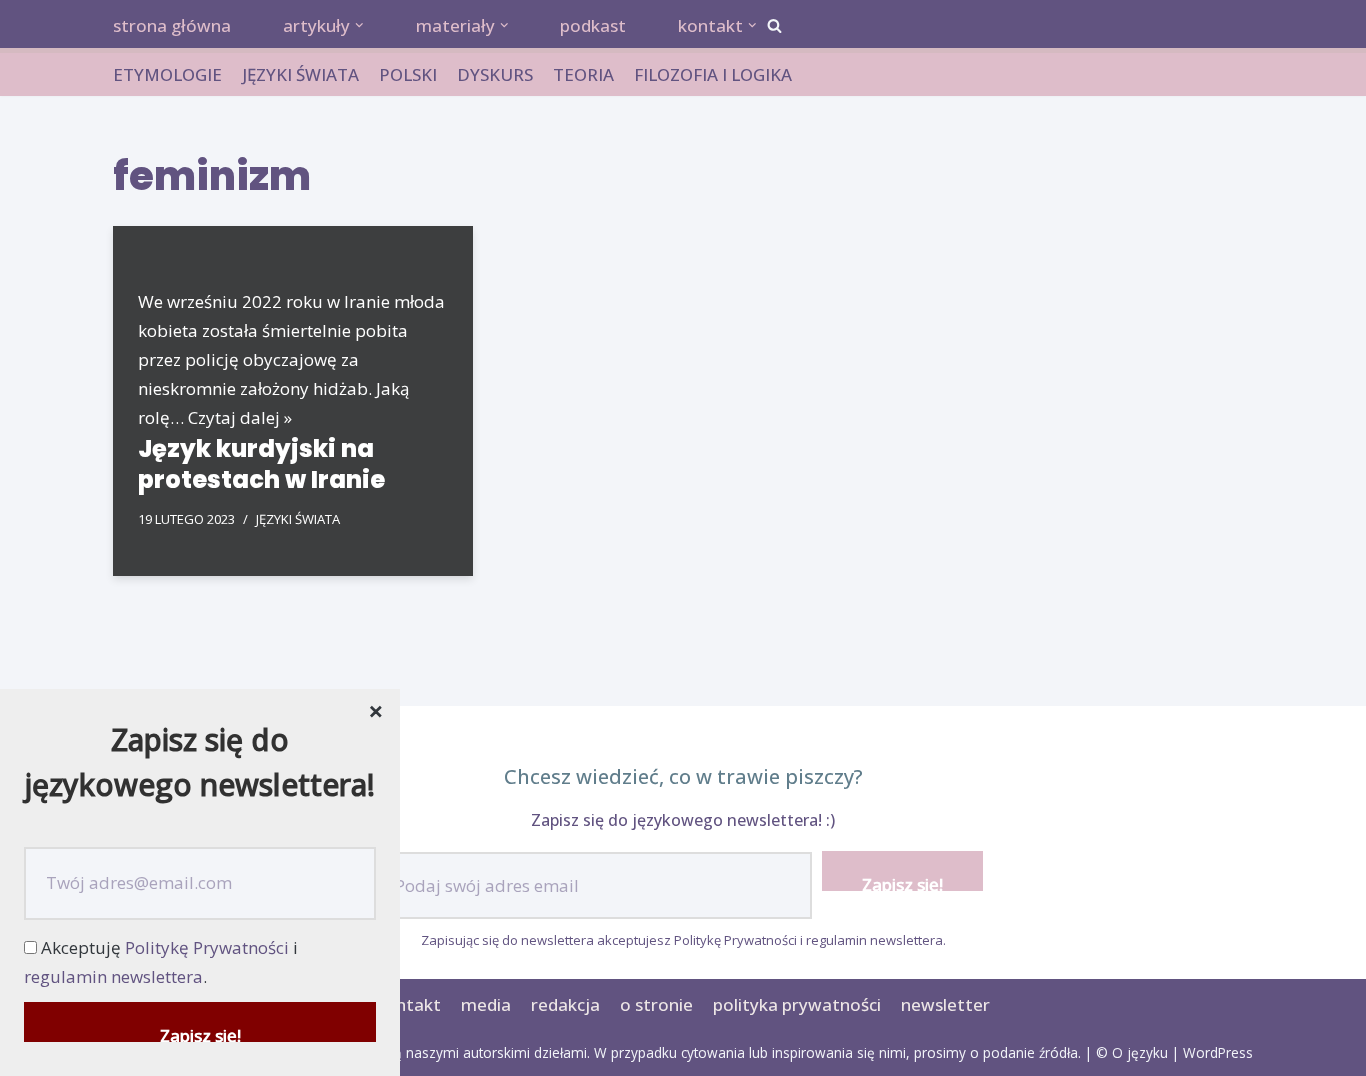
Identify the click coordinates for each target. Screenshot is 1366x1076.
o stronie (656, 1004)
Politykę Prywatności (735, 940)
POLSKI (408, 74)
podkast (593, 25)
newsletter (945, 1004)
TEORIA (583, 74)
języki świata (298, 519)
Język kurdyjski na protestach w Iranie (261, 464)
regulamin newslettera (874, 940)
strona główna (172, 25)
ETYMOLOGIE (167, 74)
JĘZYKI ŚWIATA (300, 74)
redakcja (565, 1004)
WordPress (1218, 1052)
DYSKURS (495, 74)
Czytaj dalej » (240, 417)
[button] (774, 25)
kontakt (408, 1004)
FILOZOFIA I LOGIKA (713, 74)
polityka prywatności (797, 1004)
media (486, 1004)
